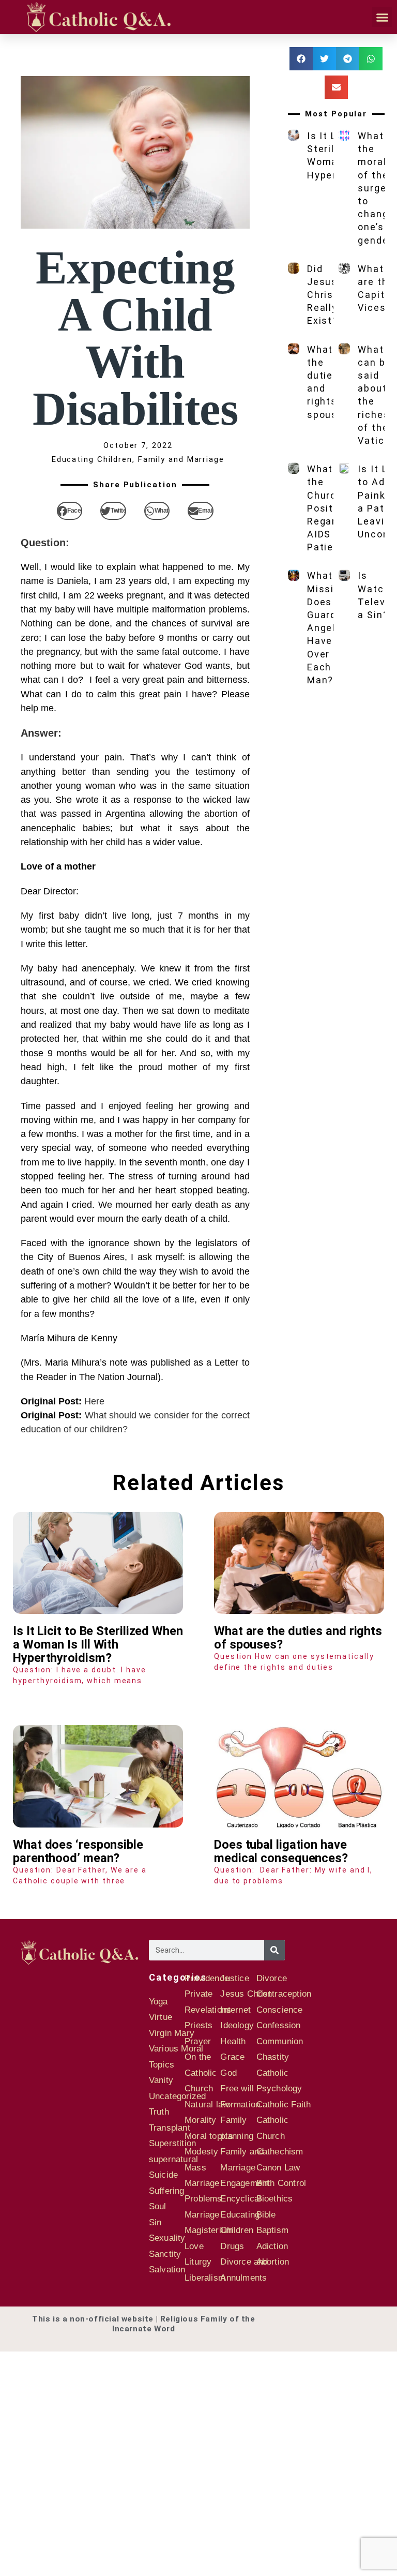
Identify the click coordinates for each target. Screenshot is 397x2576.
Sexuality (167, 2238)
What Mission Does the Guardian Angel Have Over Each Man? (330, 628)
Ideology (237, 2025)
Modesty (201, 2152)
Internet (235, 2010)
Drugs (232, 2246)
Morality (201, 2120)
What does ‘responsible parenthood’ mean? (78, 1851)
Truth (159, 2112)
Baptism (272, 2230)
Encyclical (241, 2199)
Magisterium (209, 2230)
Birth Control (281, 2183)
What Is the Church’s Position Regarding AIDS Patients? (332, 508)
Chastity (273, 2057)
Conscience (280, 2010)
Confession (279, 2025)
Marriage (202, 2215)
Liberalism (205, 2278)
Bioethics (275, 2199)
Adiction (272, 2246)
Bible (266, 2215)
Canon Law (278, 2168)
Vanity (161, 2080)
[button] (382, 17)
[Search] (274, 1950)
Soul (158, 2206)
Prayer (198, 2041)
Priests (198, 2025)
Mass (195, 2168)
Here (94, 1401)
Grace (232, 2057)
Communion (280, 2041)
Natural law (207, 2105)
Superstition (172, 2143)
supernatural (173, 2159)
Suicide (163, 2175)
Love (194, 2246)
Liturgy (198, 2262)
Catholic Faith (284, 2105)
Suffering (167, 2191)
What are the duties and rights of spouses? (298, 1638)
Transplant (170, 2128)
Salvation (167, 2270)
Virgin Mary (172, 2033)
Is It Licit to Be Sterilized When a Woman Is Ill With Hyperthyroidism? (98, 1644)
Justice (234, 1978)
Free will (237, 2088)
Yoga (158, 2002)
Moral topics (209, 2136)
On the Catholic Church (201, 2073)
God (228, 2073)
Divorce (272, 1978)
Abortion (273, 2262)
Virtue (161, 2017)
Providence (207, 1978)
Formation (240, 2105)
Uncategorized (178, 2096)
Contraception (284, 1994)
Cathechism (280, 2152)
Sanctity (165, 2254)
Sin (155, 2222)
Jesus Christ (245, 1994)
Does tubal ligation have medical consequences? (281, 1851)
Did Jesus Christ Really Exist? (323, 295)
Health (233, 2041)
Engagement (245, 2183)
